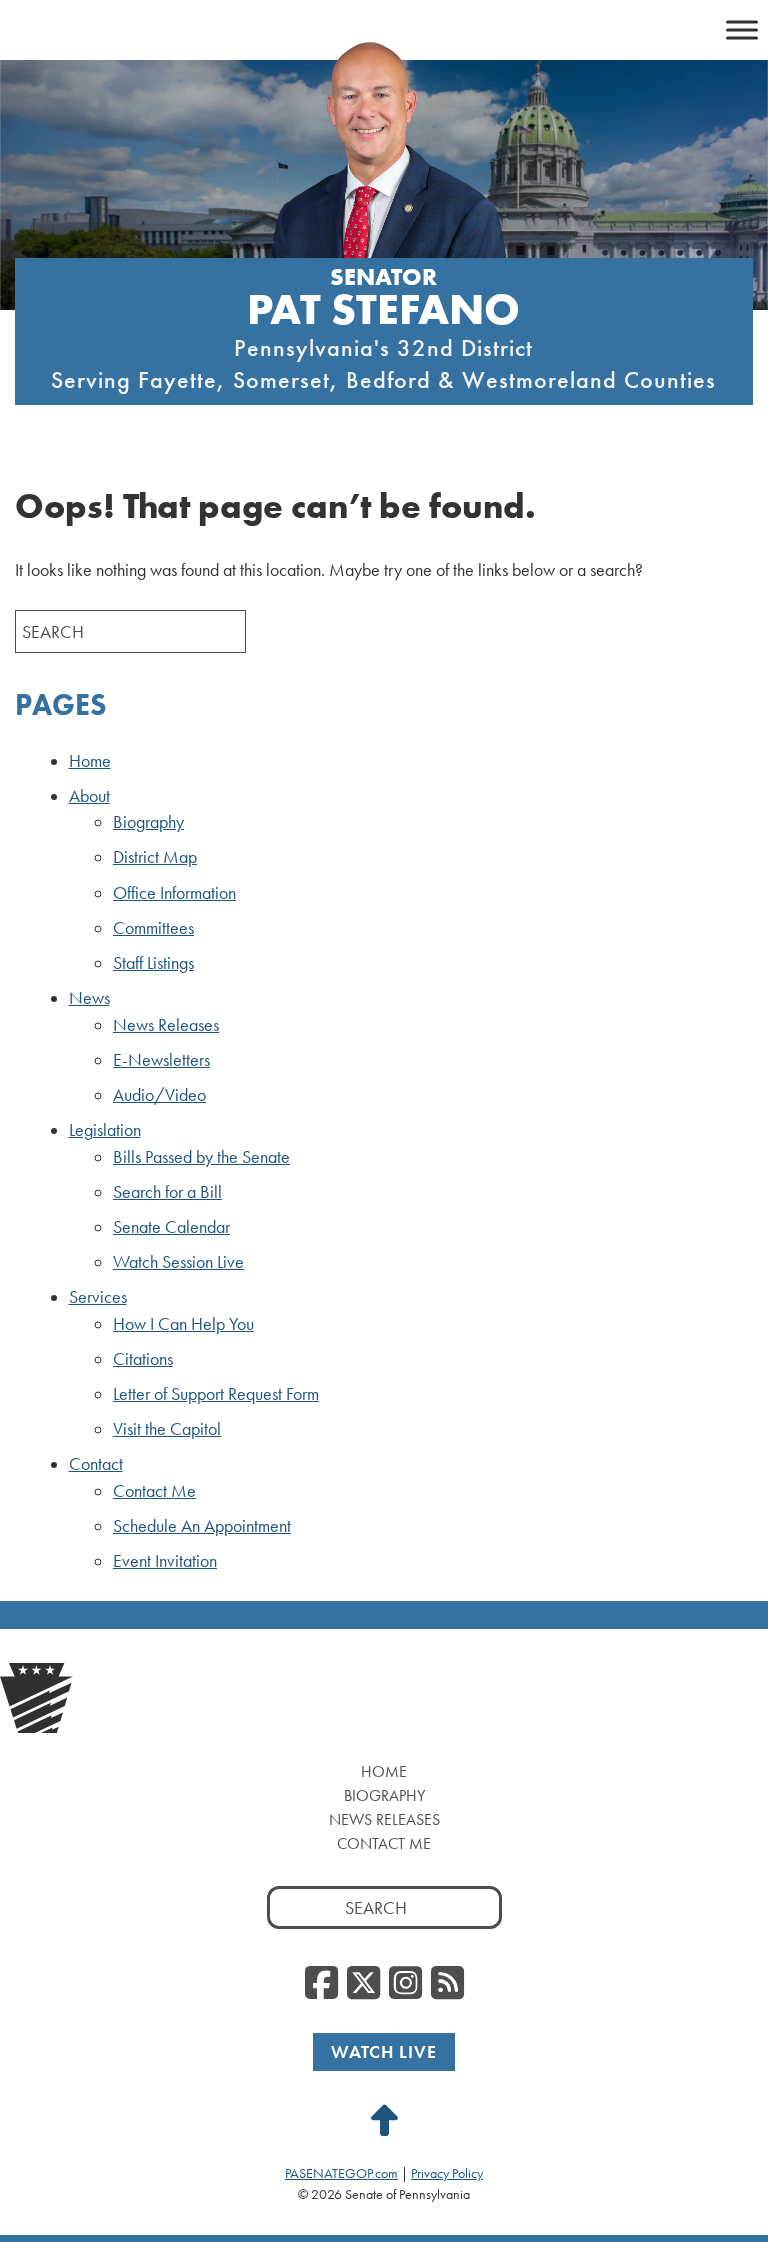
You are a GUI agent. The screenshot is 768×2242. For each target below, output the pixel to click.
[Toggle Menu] (742, 29)
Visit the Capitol (167, 1429)
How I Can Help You (183, 1324)
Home (90, 761)
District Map (155, 857)
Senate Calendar (171, 1227)
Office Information (174, 893)
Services (98, 1297)
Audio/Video (159, 1095)
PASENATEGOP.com (341, 2173)
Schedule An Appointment (202, 1526)
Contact (96, 1464)
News (89, 998)
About (89, 796)
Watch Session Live (178, 1262)
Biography (148, 822)
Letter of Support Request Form (216, 1394)
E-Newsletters (161, 1060)
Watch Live (384, 2051)
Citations (143, 1359)
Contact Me (154, 1491)
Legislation (105, 1130)
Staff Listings (153, 963)
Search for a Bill (167, 1192)
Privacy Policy (447, 2173)
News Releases (166, 1025)
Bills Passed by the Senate (201, 1157)
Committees (153, 928)
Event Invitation (165, 1561)
